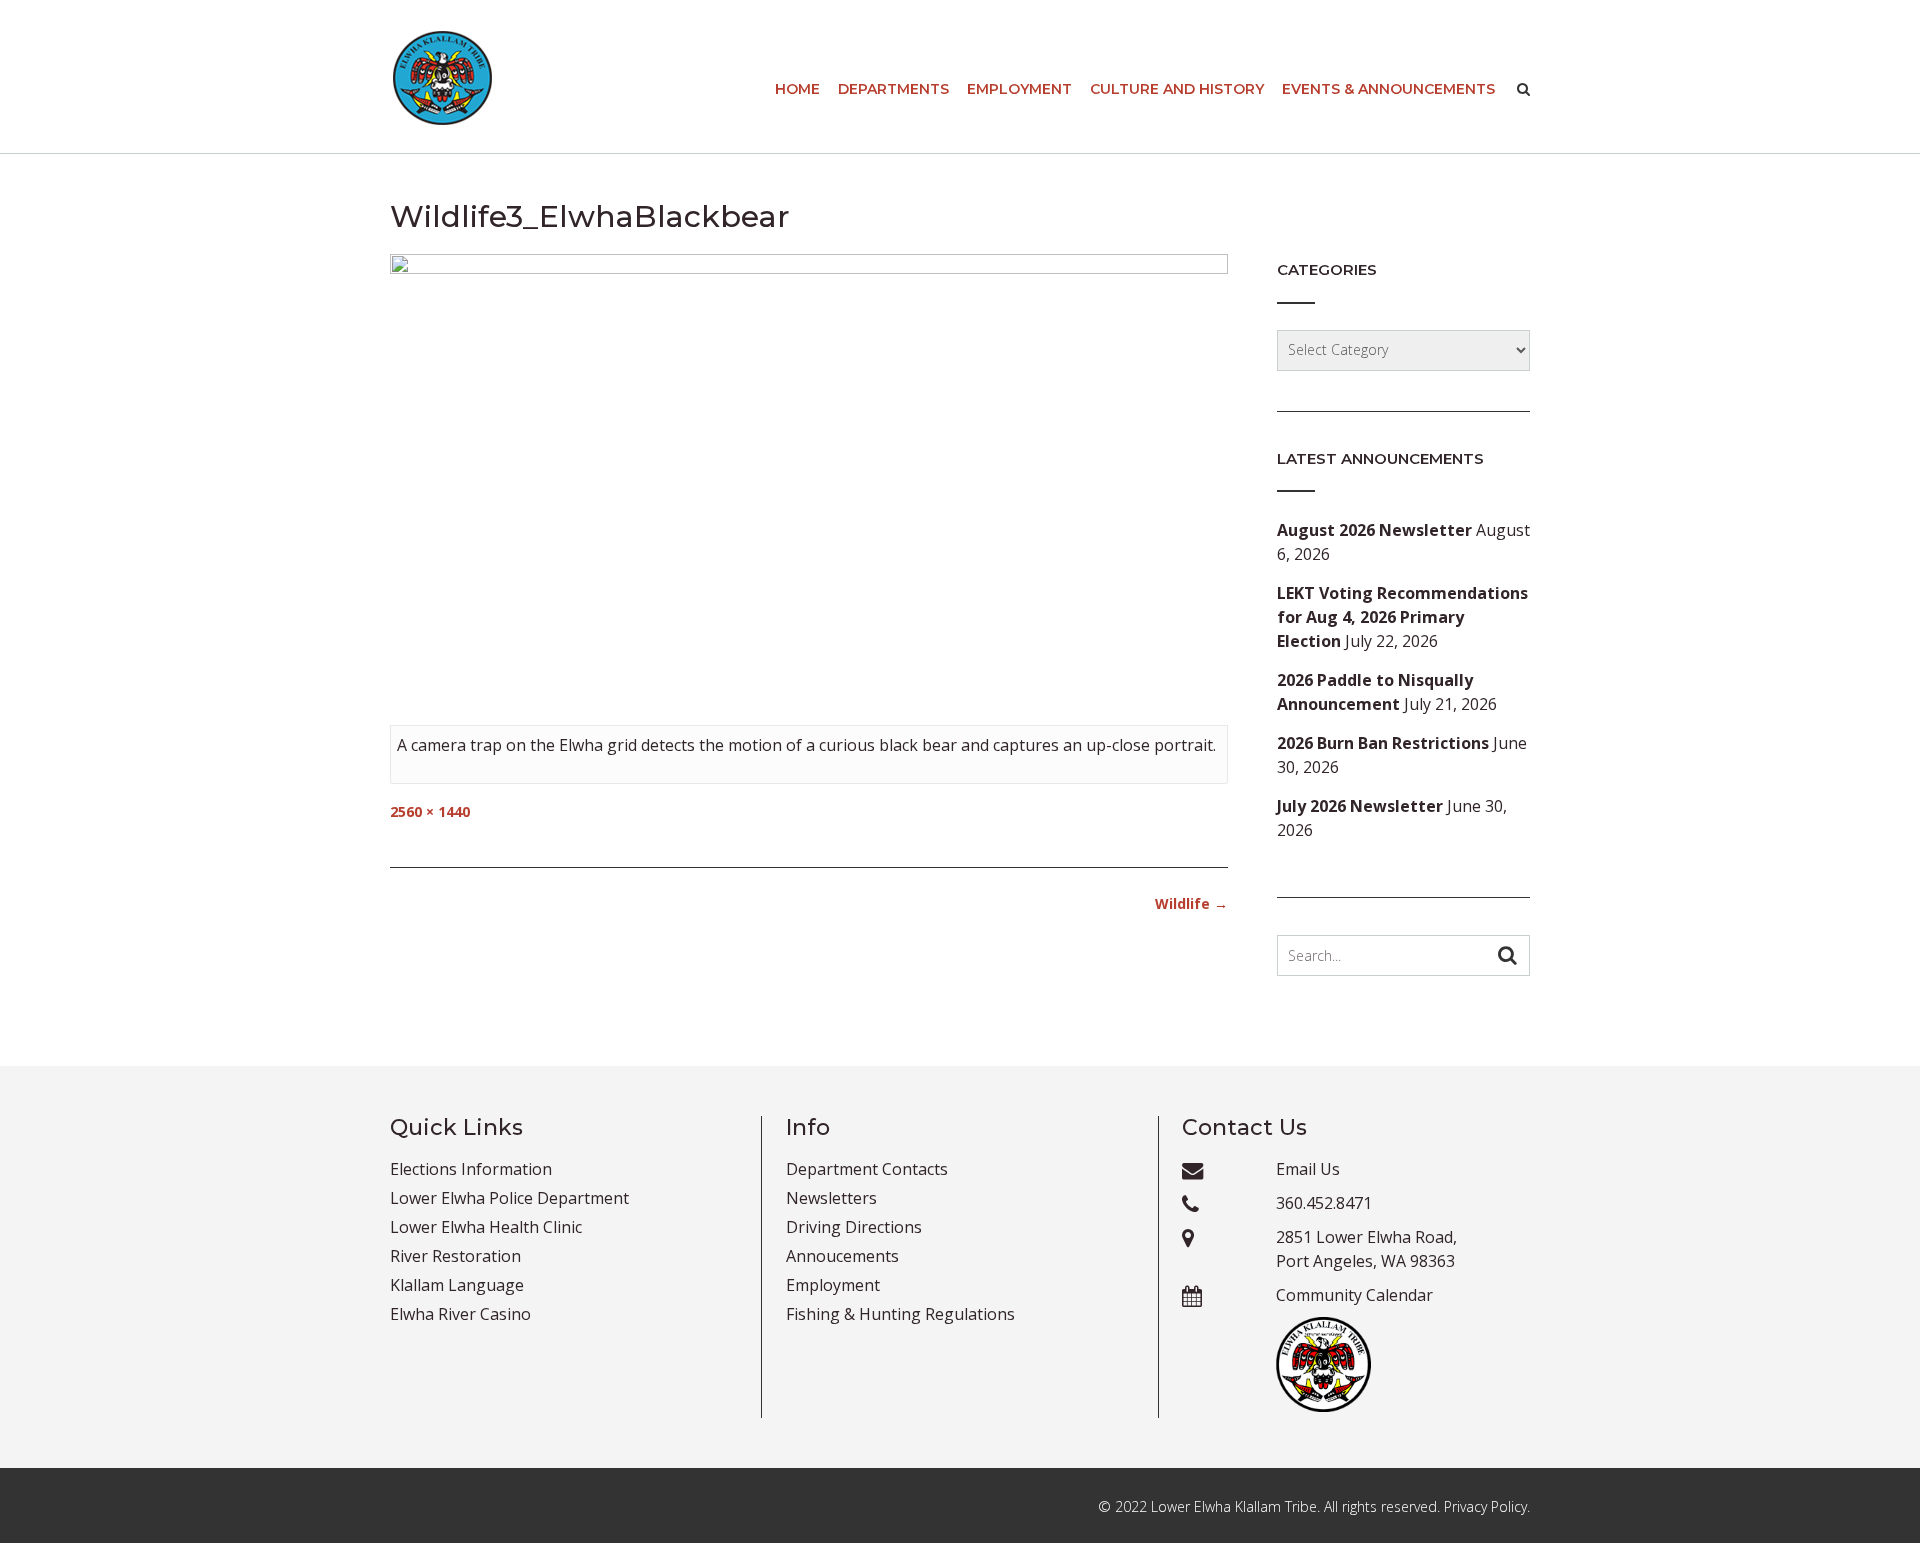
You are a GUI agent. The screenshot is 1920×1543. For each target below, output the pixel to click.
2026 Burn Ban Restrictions (1383, 743)
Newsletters (831, 1198)
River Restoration (455, 1256)
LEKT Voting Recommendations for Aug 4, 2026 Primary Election (1402, 617)
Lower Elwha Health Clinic (486, 1227)
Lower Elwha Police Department (509, 1198)
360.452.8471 (1324, 1203)
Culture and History (1177, 89)
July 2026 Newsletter (1360, 806)
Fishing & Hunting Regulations (900, 1314)
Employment (1019, 89)
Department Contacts (867, 1169)
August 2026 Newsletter (1374, 530)
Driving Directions (854, 1227)
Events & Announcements (1388, 89)
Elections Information (471, 1169)
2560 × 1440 (430, 811)
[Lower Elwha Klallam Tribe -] (442, 78)
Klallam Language (457, 1285)
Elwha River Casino (460, 1314)
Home (797, 89)
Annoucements (842, 1256)
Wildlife (1191, 903)
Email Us (1308, 1169)
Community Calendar (1354, 1295)
